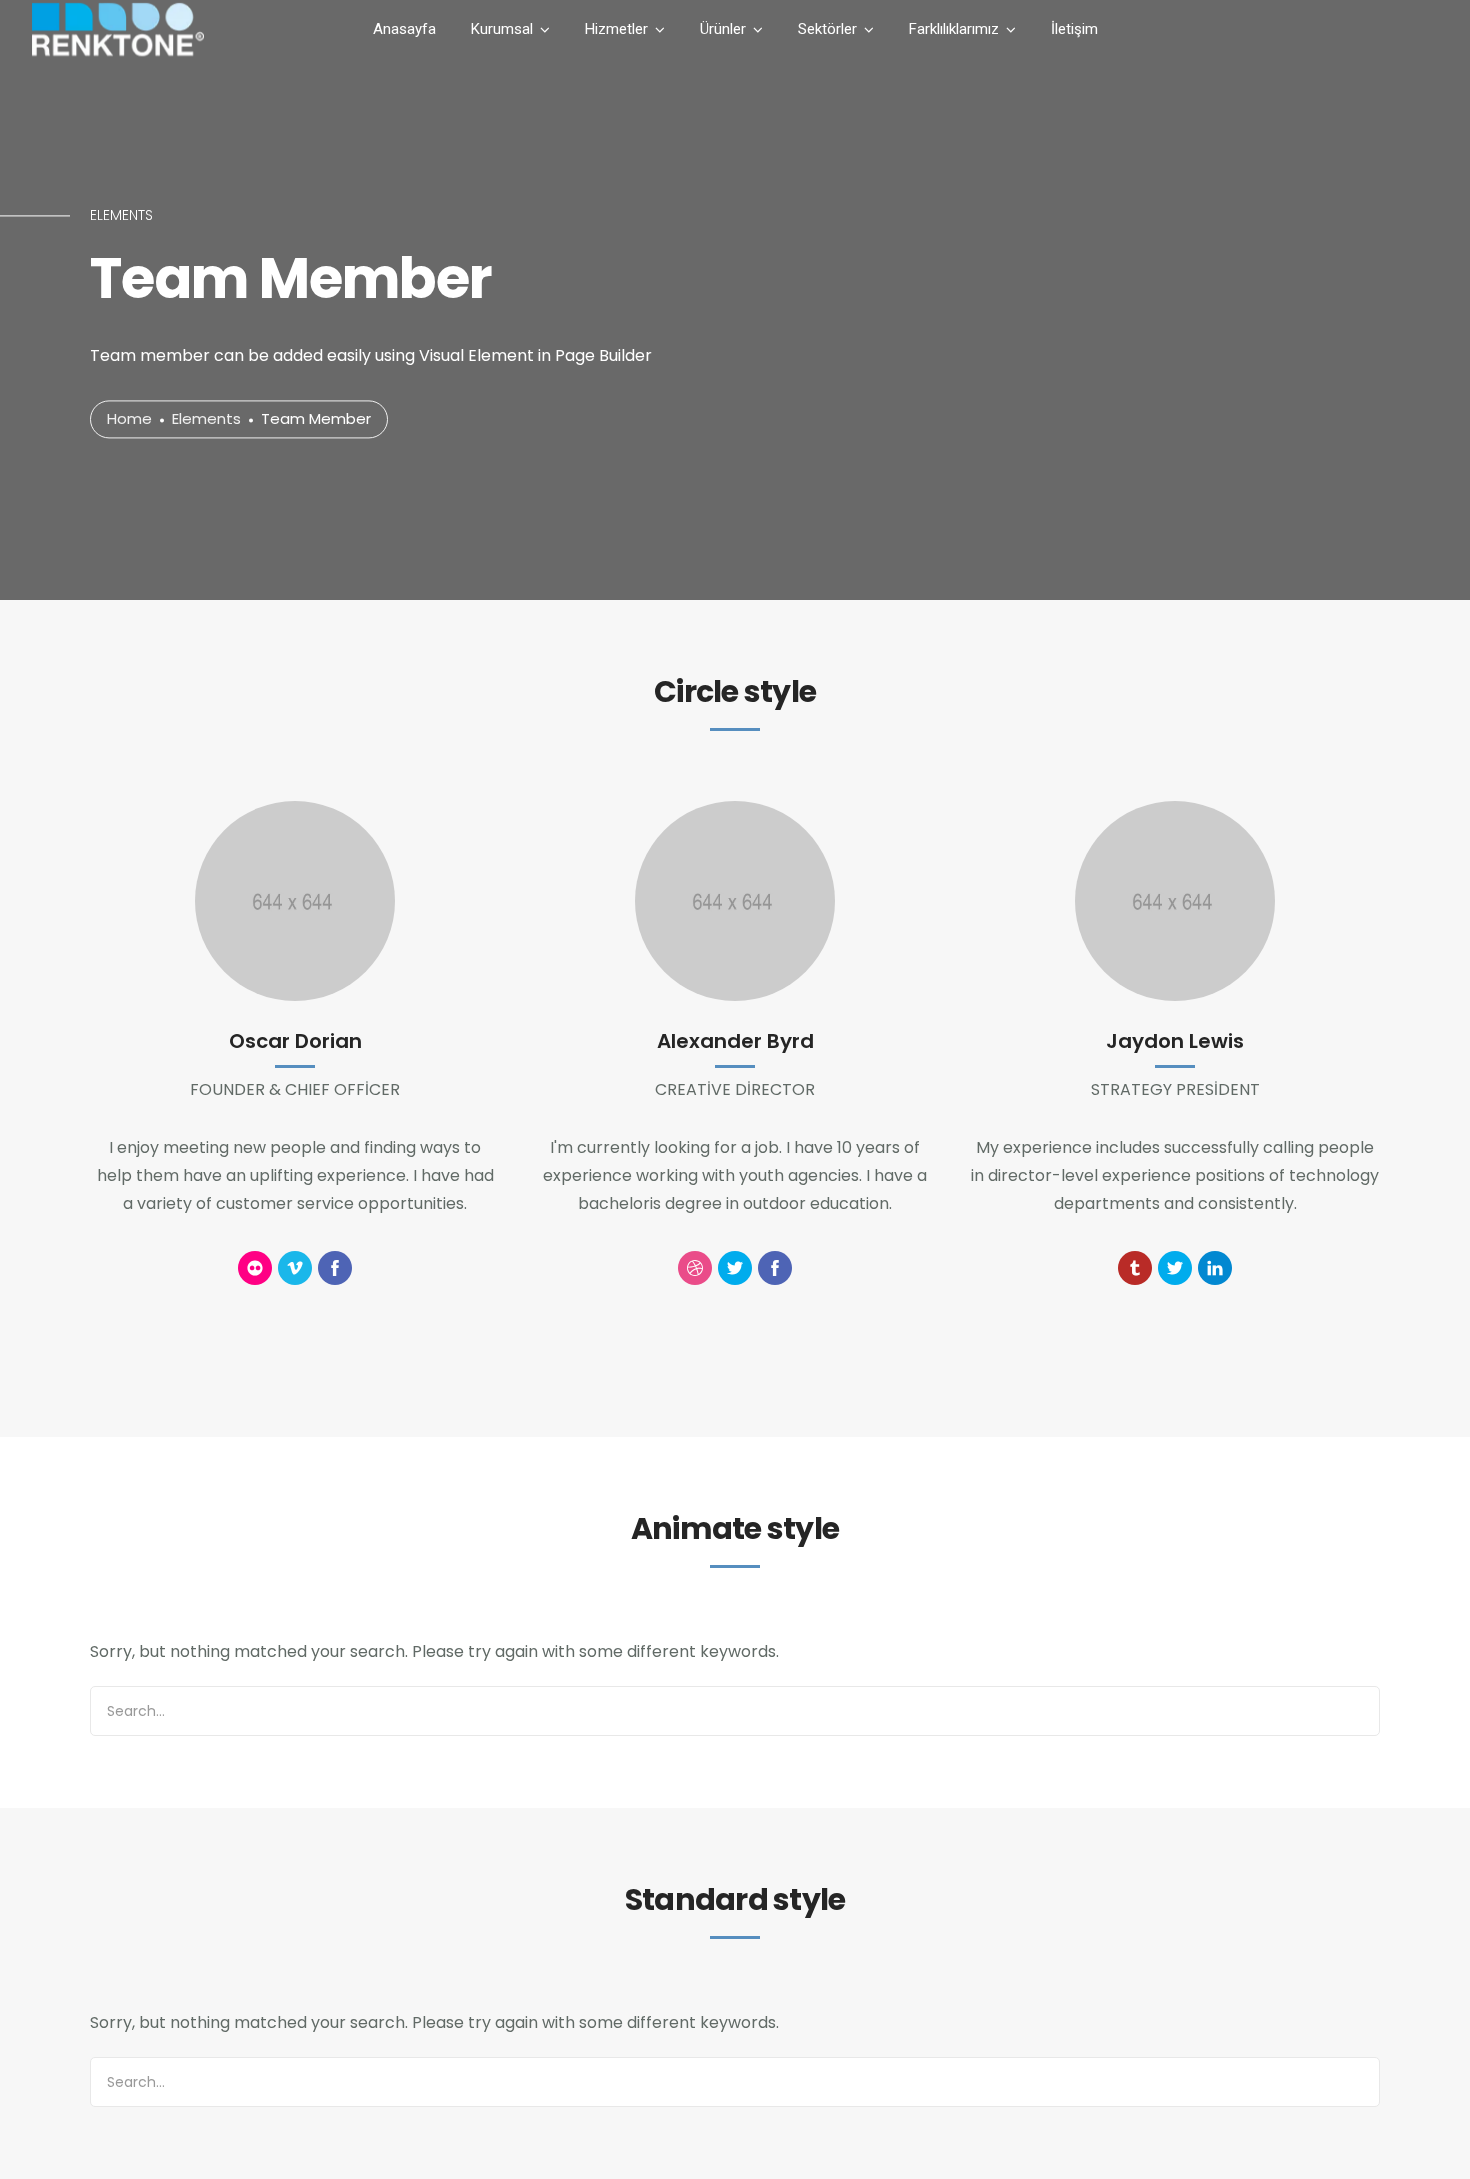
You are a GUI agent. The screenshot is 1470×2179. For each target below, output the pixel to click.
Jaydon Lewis (1175, 1041)
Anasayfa (404, 29)
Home (129, 419)
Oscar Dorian (295, 1041)
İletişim (1074, 29)
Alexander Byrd (735, 1041)
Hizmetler (616, 29)
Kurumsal (502, 29)
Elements (206, 419)
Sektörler (827, 29)
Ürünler (723, 29)
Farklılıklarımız (954, 29)
